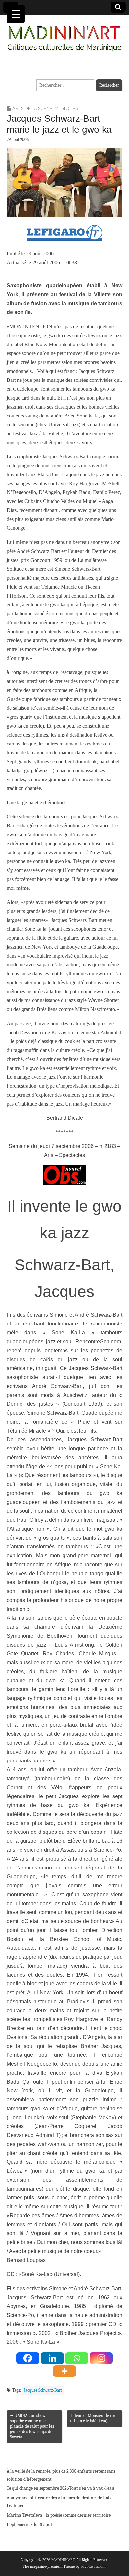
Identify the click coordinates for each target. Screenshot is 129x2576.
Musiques (66, 108)
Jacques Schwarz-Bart (43, 2390)
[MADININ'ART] (64, 35)
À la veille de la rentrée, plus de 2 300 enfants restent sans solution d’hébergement (61, 2475)
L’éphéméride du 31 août (29, 2525)
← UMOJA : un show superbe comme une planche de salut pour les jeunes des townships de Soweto (32, 2426)
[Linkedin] (52, 2358)
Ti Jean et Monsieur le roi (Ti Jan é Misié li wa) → (93, 2418)
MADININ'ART (63, 2560)
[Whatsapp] (77, 2358)
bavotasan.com (93, 2566)
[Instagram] (101, 2358)
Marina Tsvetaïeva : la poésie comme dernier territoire (59, 2515)
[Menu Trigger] (16, 14)
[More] (64, 2371)
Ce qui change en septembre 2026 (38, 2488)
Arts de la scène (32, 108)
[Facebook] (28, 2358)
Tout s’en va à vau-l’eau (92, 2488)
